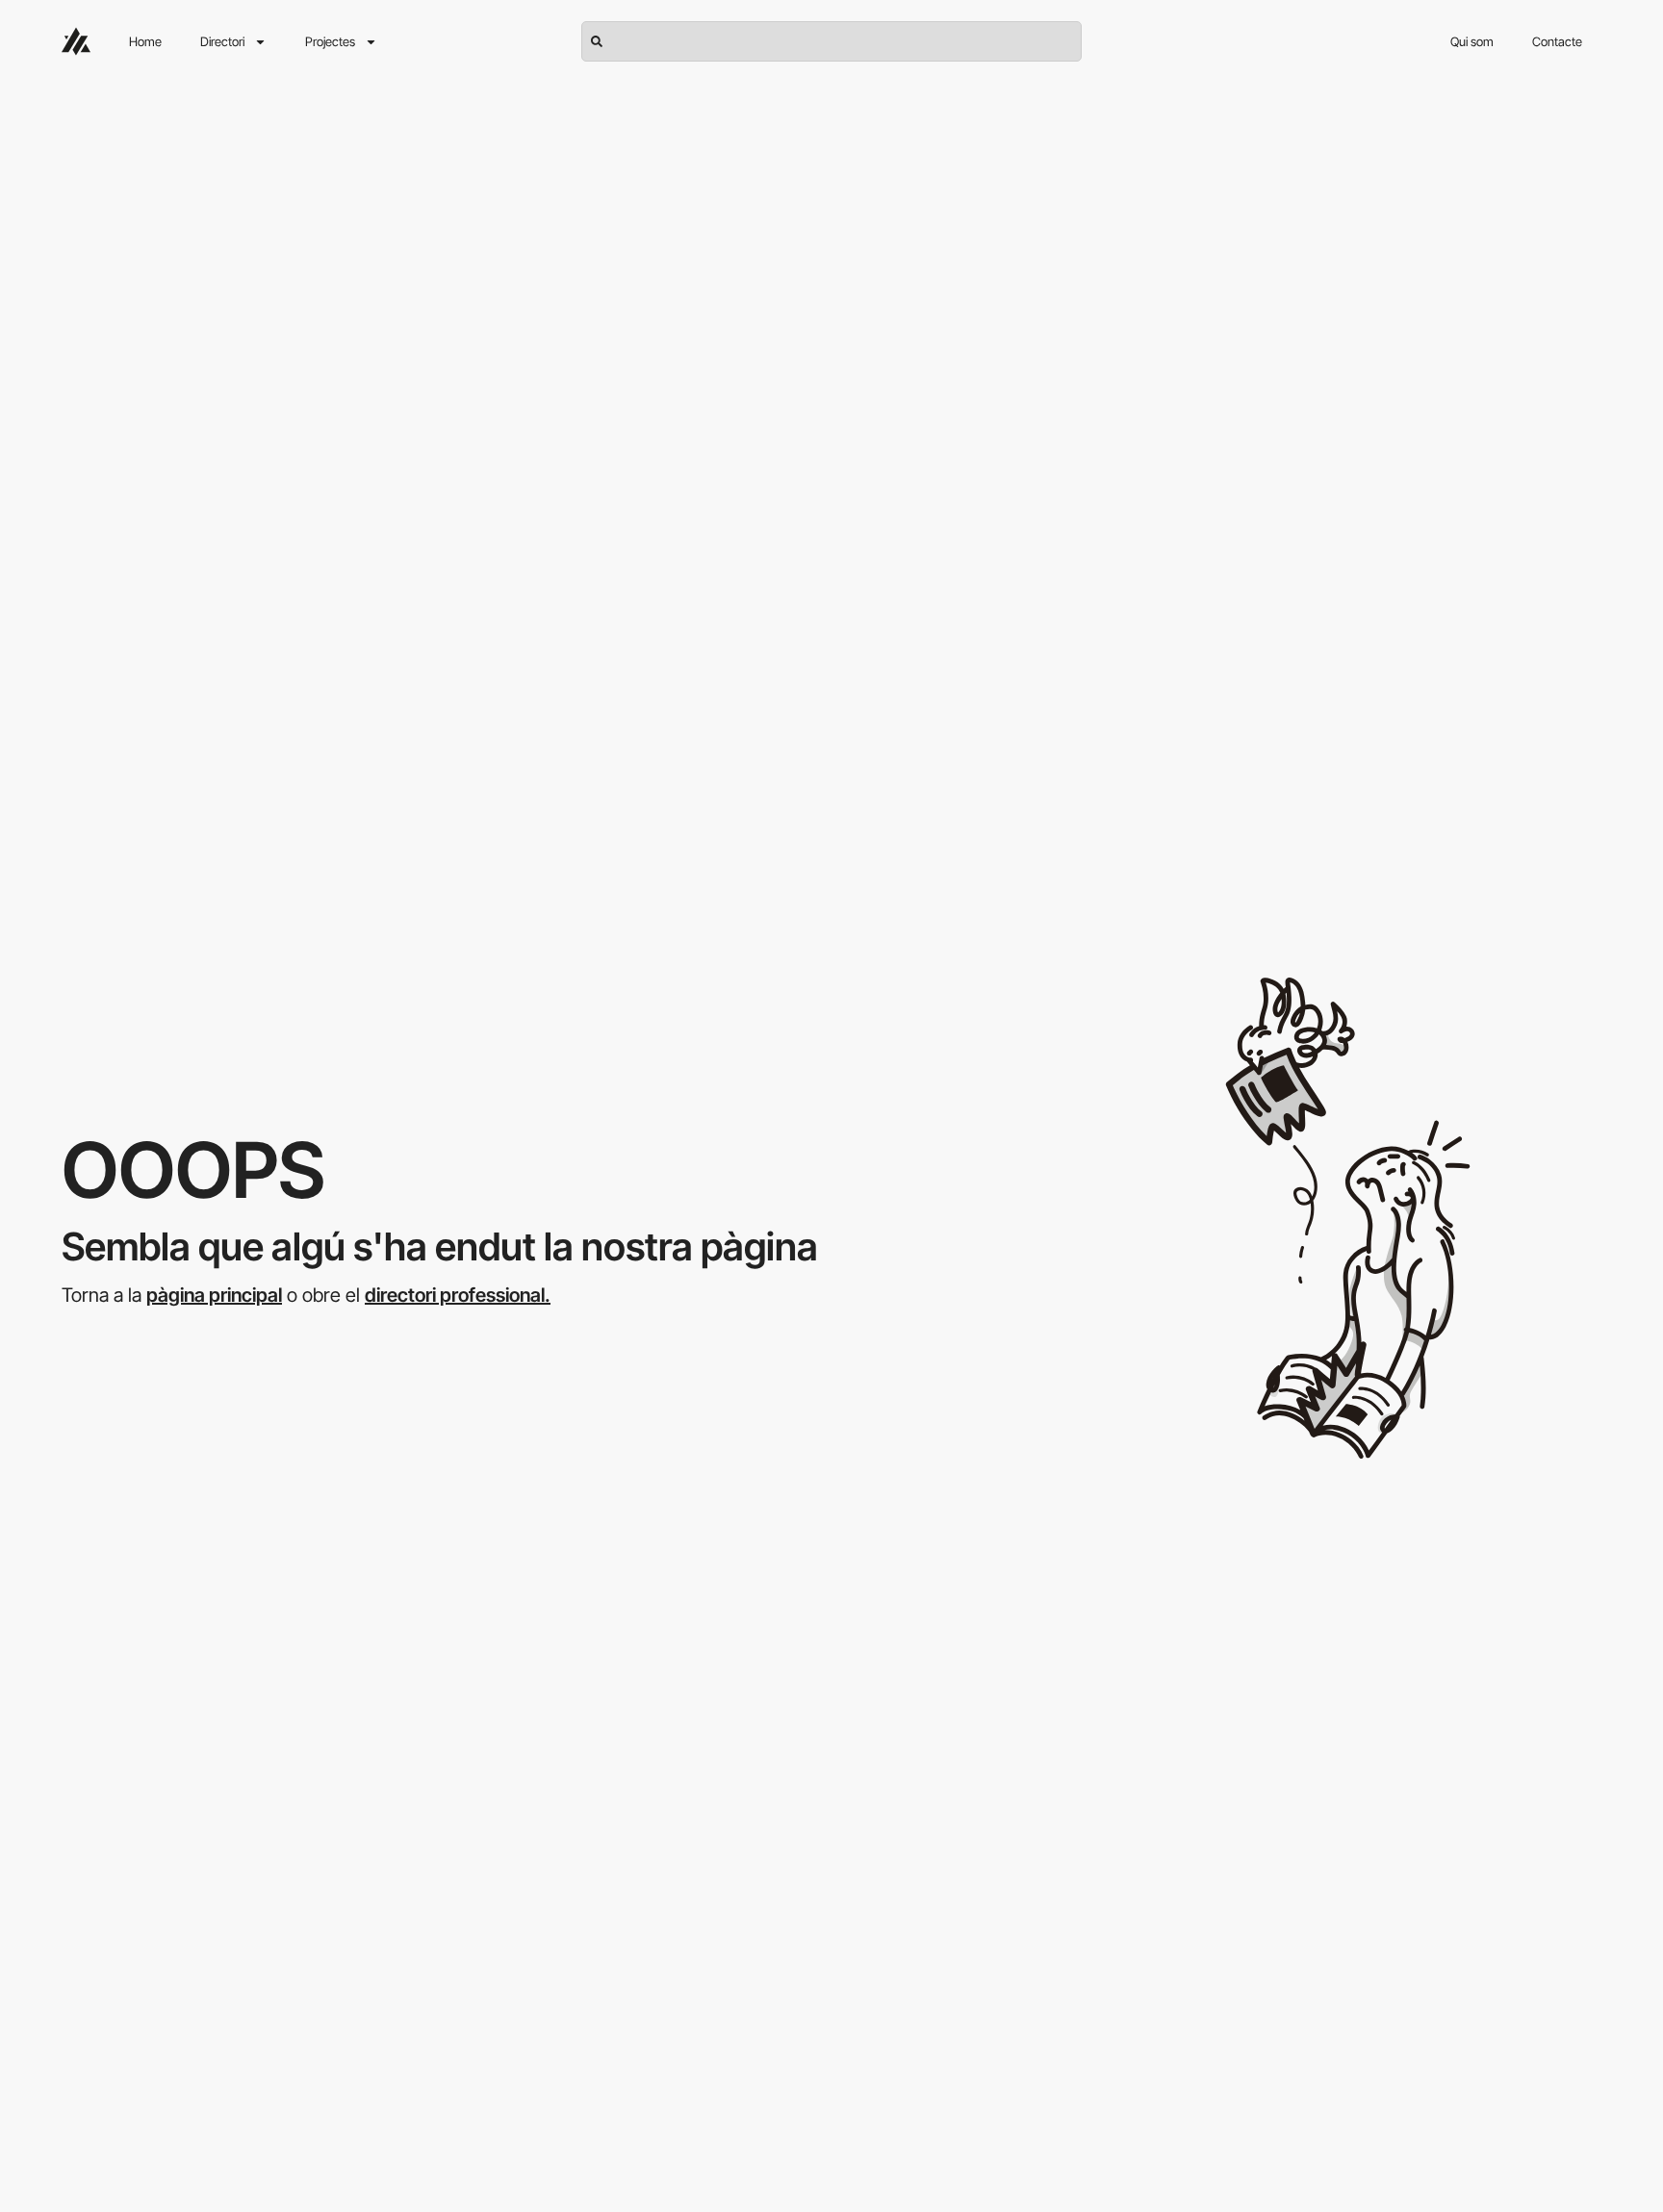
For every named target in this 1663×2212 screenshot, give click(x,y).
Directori (222, 41)
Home (145, 41)
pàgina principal (214, 1295)
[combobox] (831, 41)
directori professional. (458, 1295)
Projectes (330, 41)
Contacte (1557, 41)
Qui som (1472, 41)
